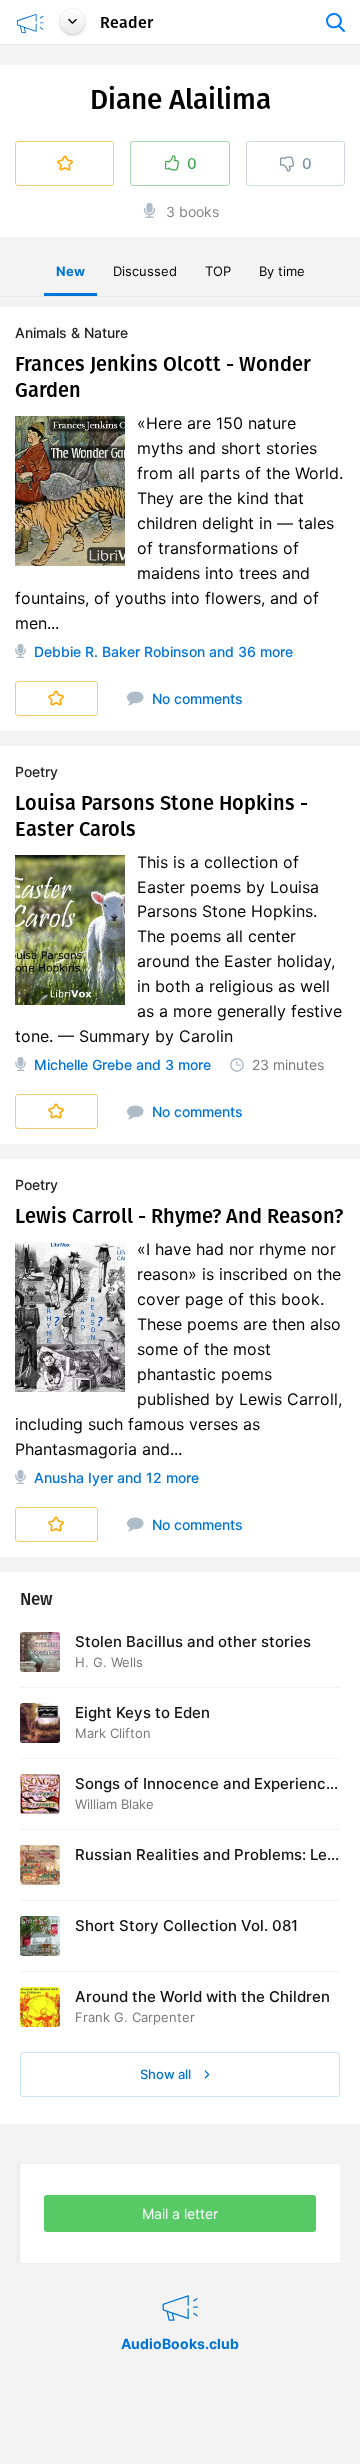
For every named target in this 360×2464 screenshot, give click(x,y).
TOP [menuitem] (218, 271)
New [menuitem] (70, 271)
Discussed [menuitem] (145, 271)
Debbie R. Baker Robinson (119, 651)
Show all (167, 2074)
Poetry (36, 771)
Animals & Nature (71, 332)
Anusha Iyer (73, 1477)
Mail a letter (180, 2213)
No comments (195, 698)
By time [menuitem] (282, 271)
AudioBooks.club (180, 2283)
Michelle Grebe (83, 1064)
